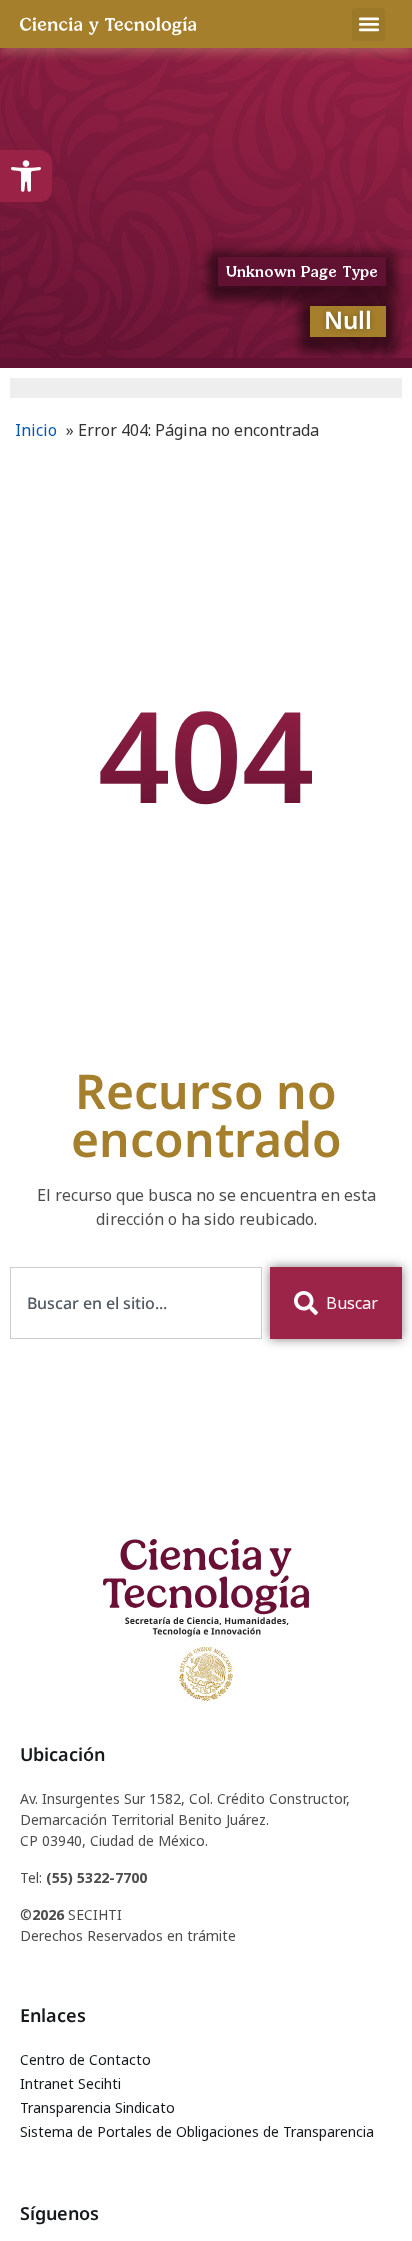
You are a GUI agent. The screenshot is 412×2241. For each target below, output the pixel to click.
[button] (368, 24)
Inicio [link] (36, 430)
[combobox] (136, 1303)
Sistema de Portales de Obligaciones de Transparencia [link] (197, 2131)
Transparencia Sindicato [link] (97, 2107)
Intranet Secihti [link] (70, 2083)
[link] (26, 176)
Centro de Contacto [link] (85, 2059)
